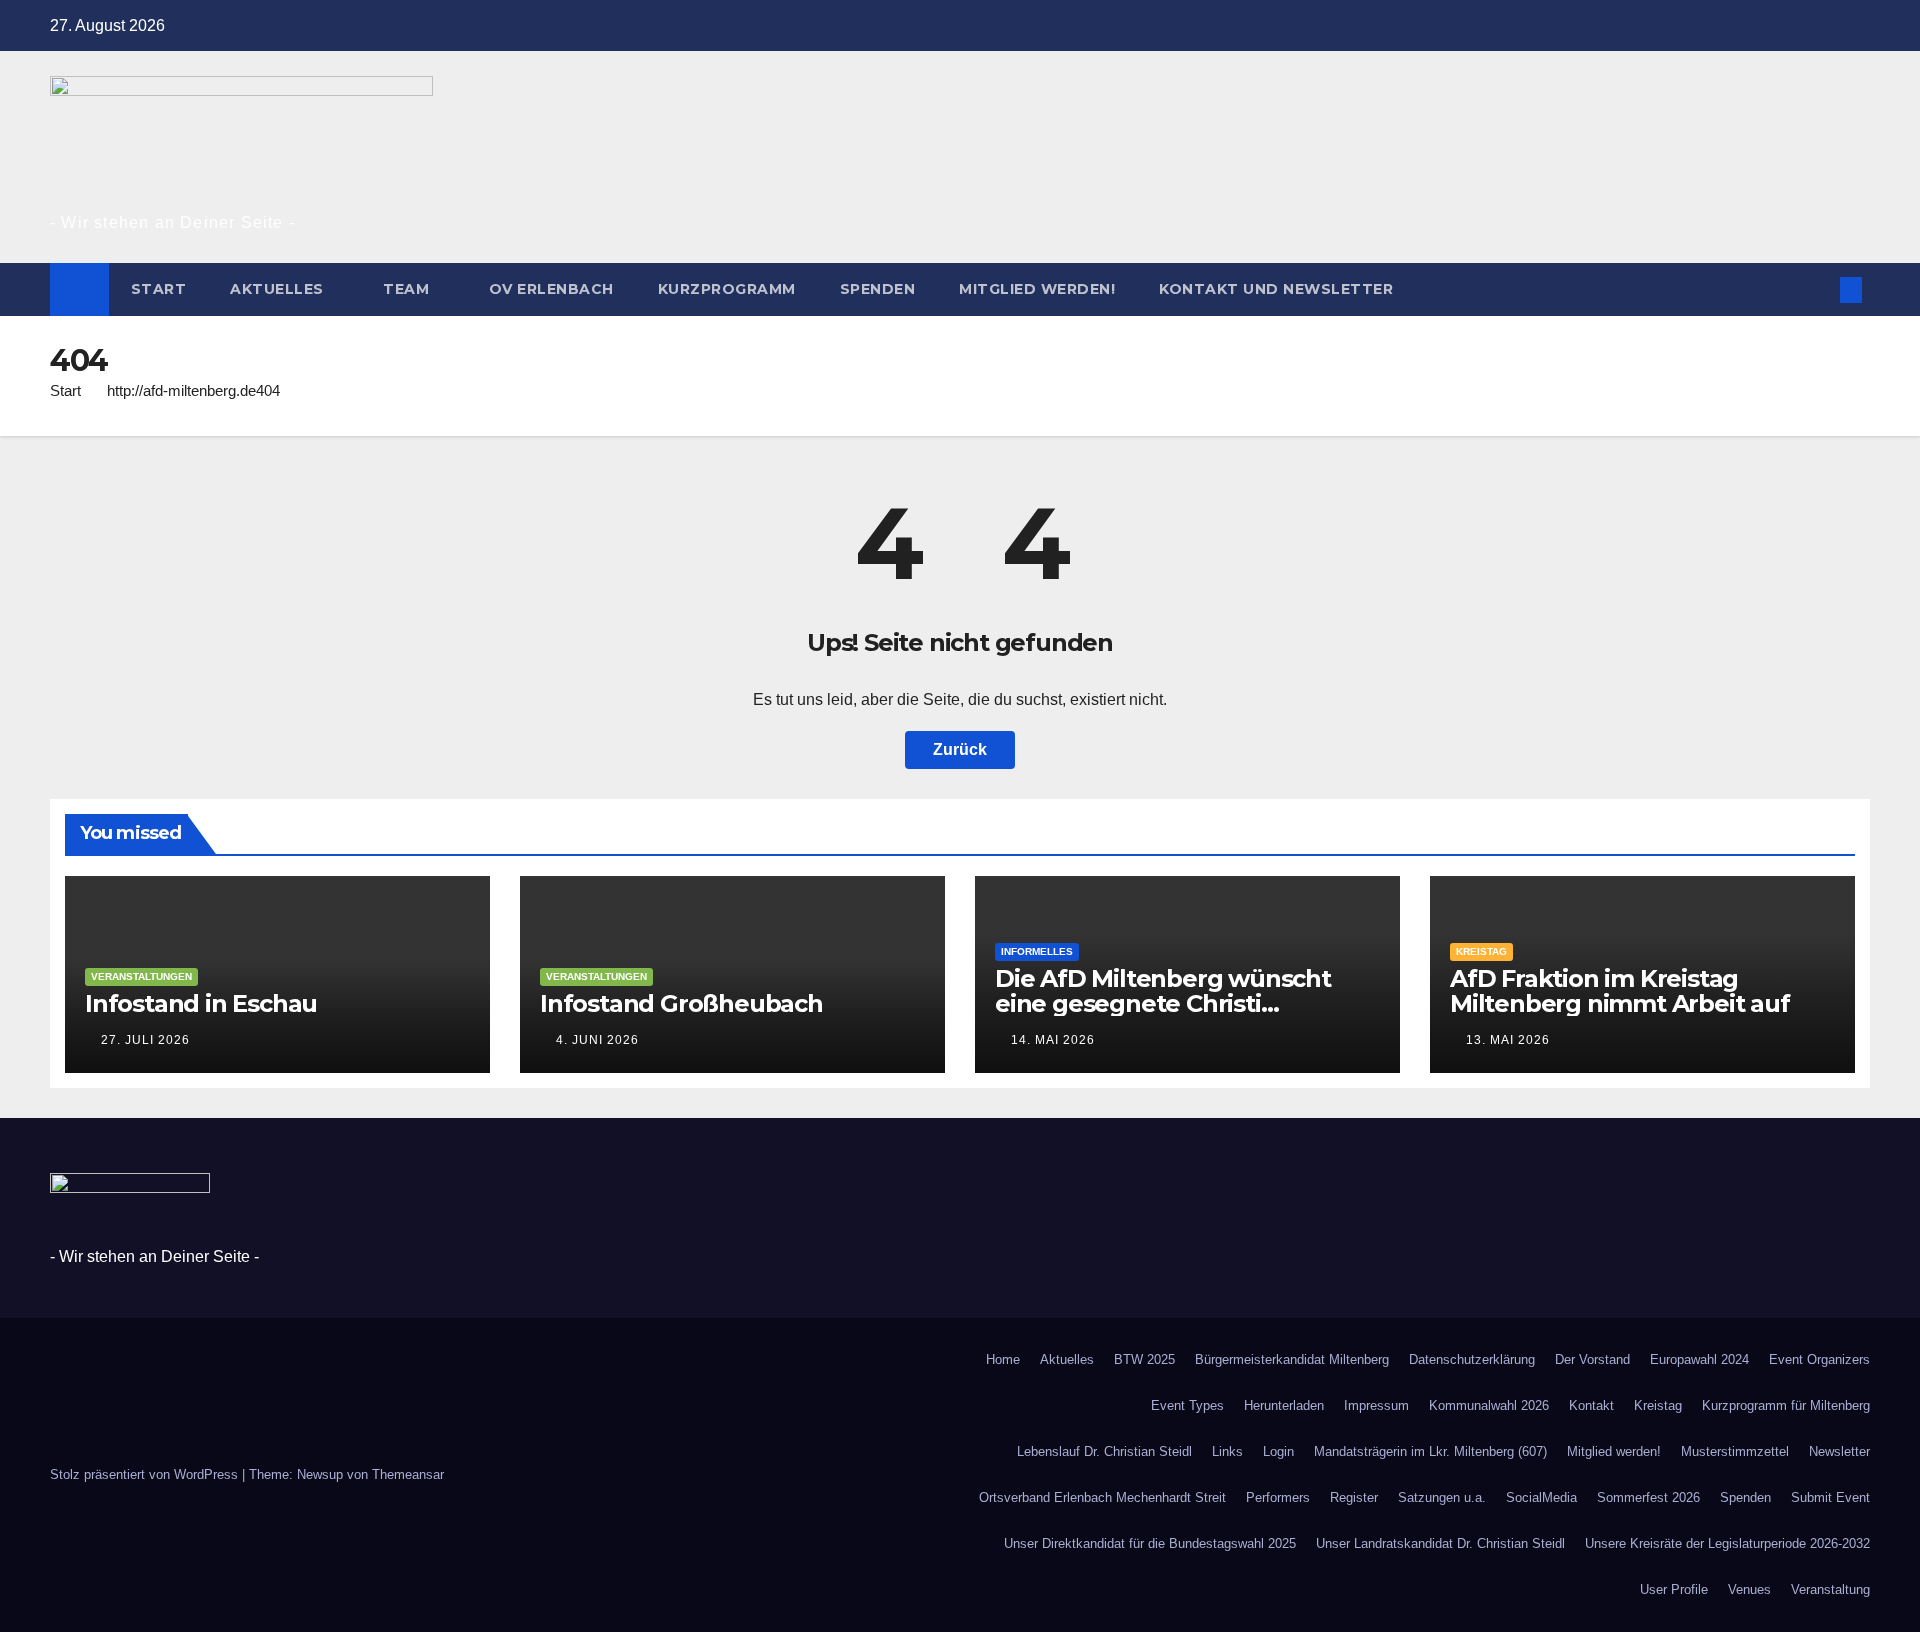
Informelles (1037, 951)
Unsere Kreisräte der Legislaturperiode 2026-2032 (1727, 1543)
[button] (1818, 289)
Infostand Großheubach (681, 1003)
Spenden (878, 289)
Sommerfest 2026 (1648, 1497)
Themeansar (408, 1474)
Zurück (960, 749)
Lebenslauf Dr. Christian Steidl (1104, 1451)
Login (1278, 1451)
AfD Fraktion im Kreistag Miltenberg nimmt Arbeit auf (1620, 991)
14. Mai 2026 (1053, 1040)
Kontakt (1591, 1405)
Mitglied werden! (1037, 289)
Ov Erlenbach (551, 289)
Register (1354, 1497)
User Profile (1674, 1589)
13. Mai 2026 (1508, 1040)
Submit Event (1830, 1497)
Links (1227, 1451)
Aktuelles (279, 289)
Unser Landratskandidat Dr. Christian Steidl (1440, 1543)
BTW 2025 (1144, 1359)
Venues (1749, 1589)
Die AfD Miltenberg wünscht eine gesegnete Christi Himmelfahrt (1163, 1003)
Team (408, 289)
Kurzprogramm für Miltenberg (1786, 1405)
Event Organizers (1819, 1359)
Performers (1278, 1497)
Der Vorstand (1592, 1359)
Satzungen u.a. (1442, 1497)
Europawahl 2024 (1699, 1359)
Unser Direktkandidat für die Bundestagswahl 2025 (1150, 1543)
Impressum (1376, 1405)
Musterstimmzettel (1735, 1451)
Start (159, 289)
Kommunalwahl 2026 (1489, 1405)
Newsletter (1839, 1451)
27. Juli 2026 (145, 1040)
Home (1003, 1359)
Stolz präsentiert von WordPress (146, 1474)
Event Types (1187, 1405)
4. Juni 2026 (597, 1040)
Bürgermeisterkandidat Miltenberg (1292, 1359)
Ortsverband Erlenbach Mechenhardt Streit (1102, 1497)
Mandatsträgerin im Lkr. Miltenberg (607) (1430, 1451)
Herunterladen (1284, 1405)
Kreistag (1481, 951)
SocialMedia (1541, 1497)
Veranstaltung (1830, 1589)
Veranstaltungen (141, 976)
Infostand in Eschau (201, 1003)
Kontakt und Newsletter (1278, 289)
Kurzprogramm (727, 289)
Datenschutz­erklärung (1472, 1359)
